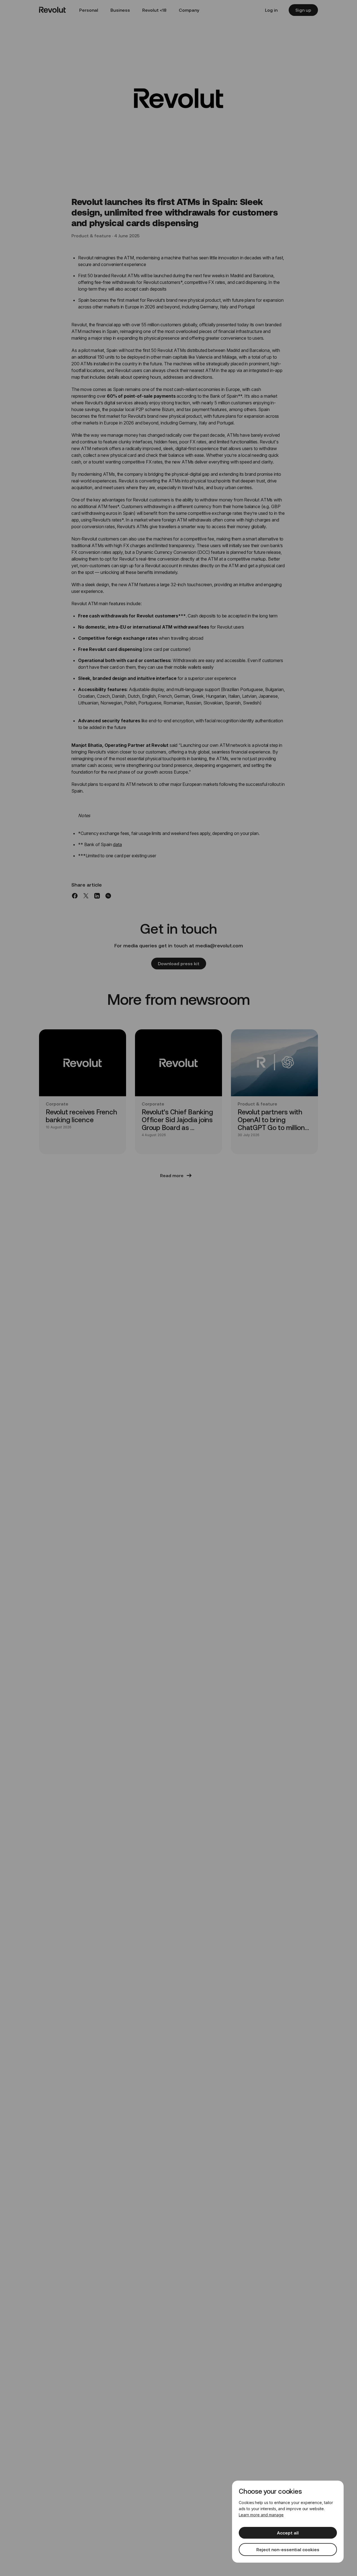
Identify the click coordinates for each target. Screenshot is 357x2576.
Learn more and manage (261, 2515)
